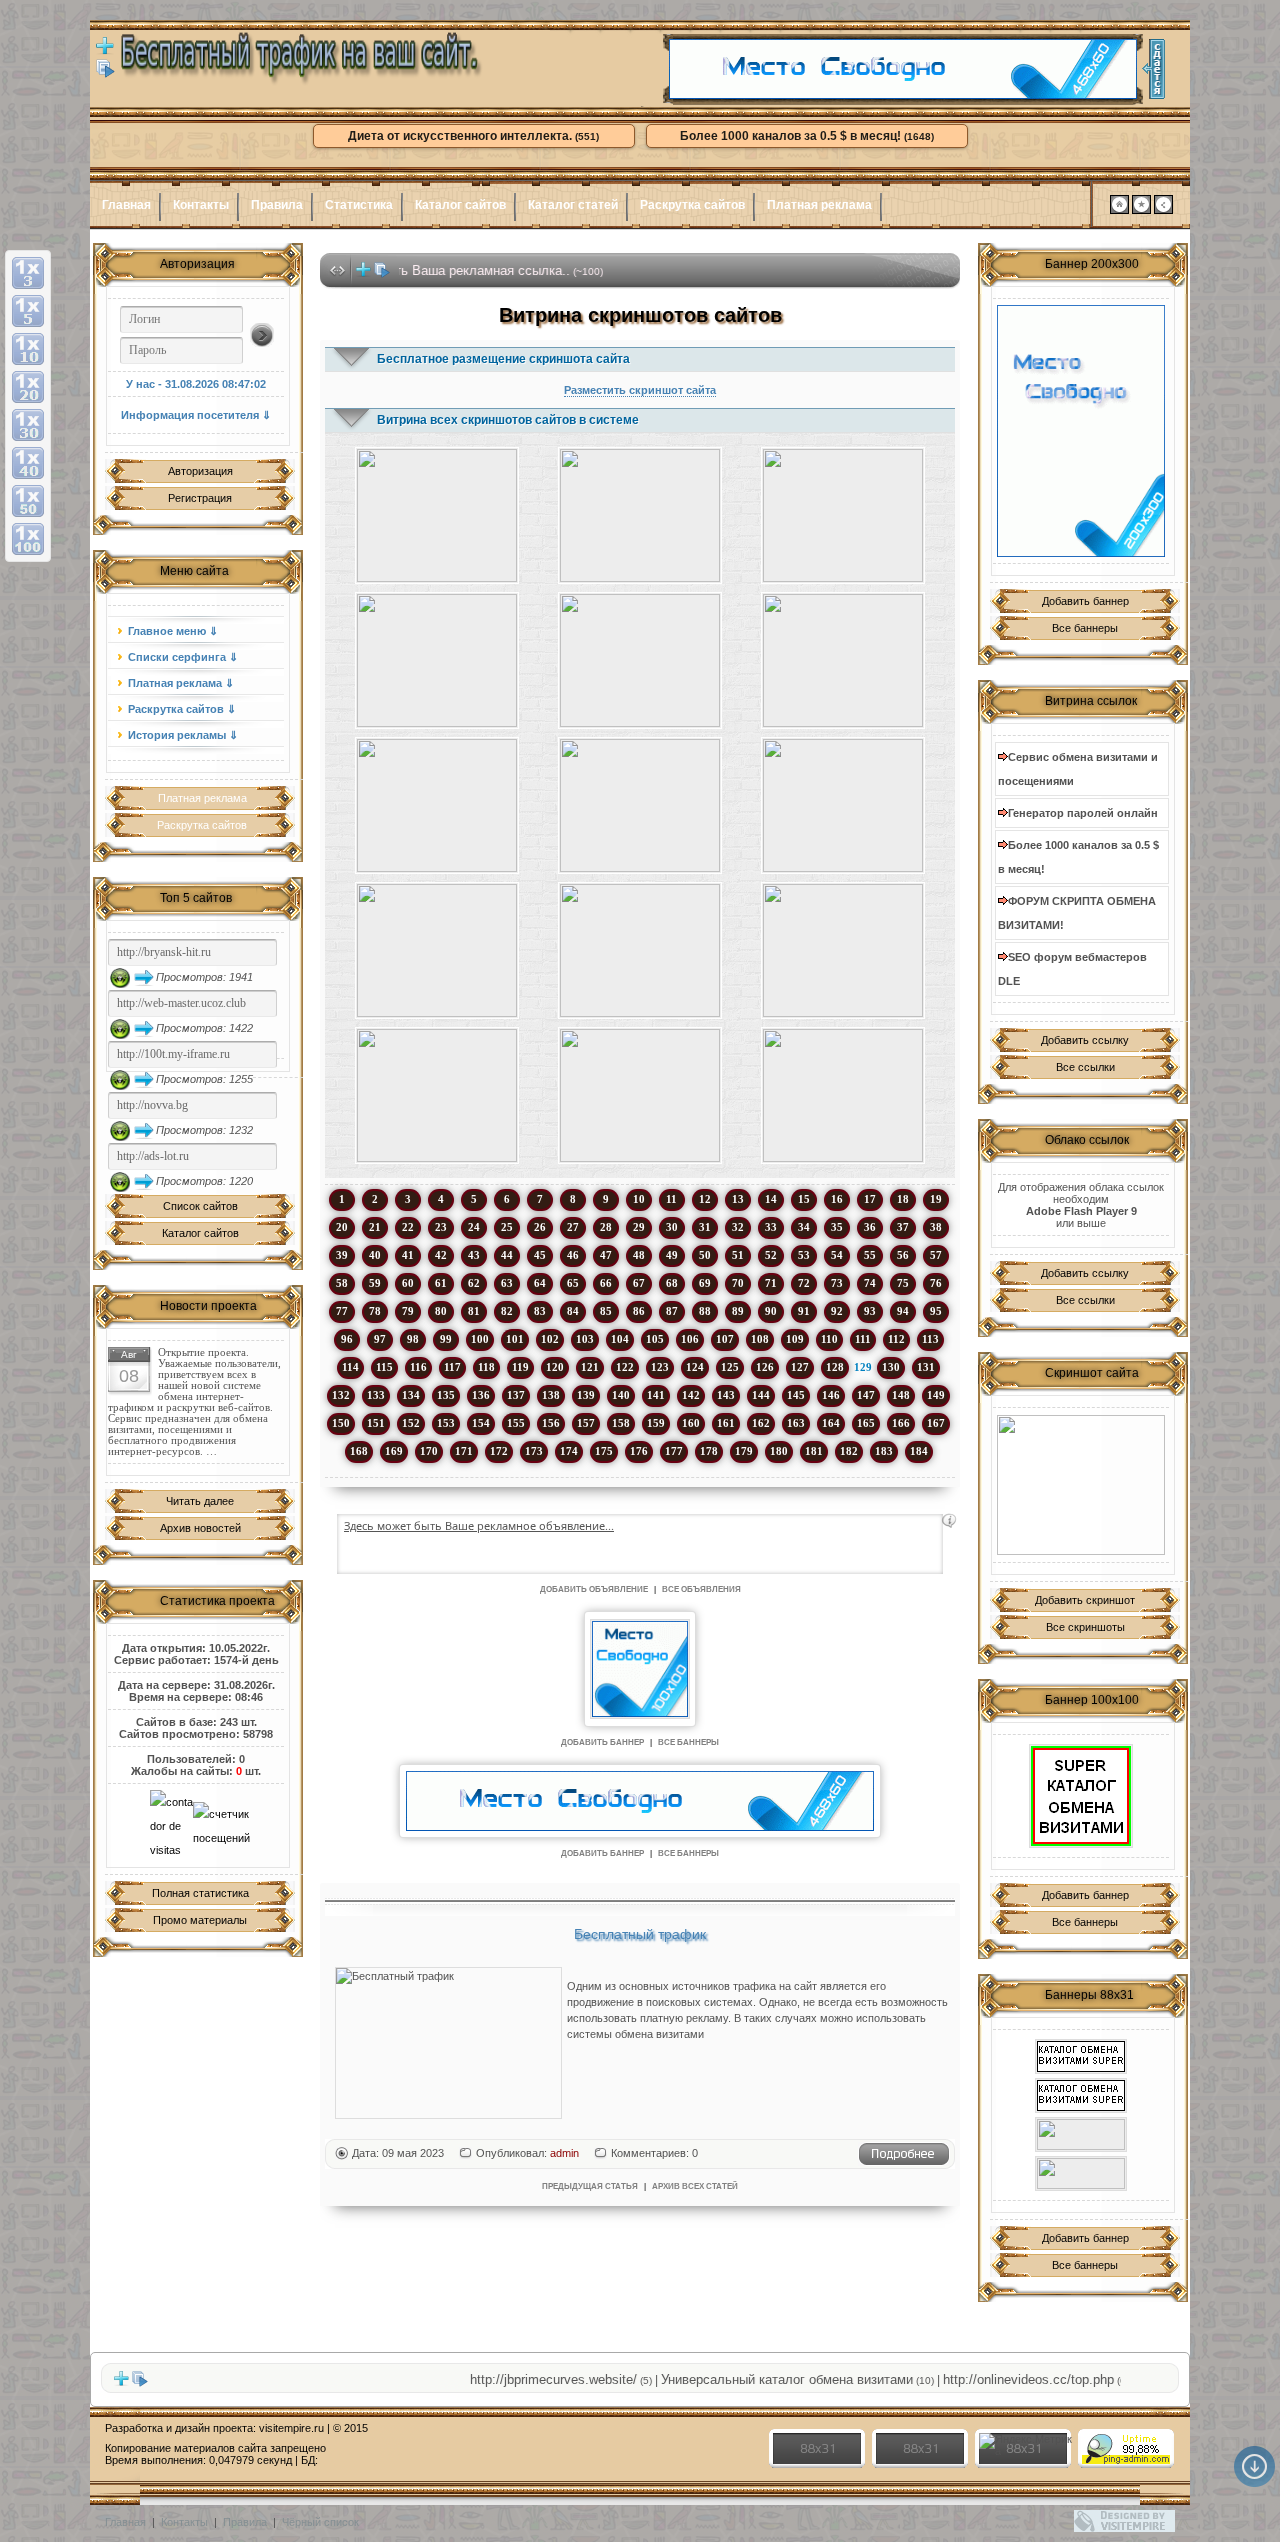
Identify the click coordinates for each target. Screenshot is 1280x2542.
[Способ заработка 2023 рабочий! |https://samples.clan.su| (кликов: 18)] (843, 950)
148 (901, 1395)
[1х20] (28, 387)
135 (446, 1395)
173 (534, 1451)
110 (829, 1339)
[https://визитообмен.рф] (1081, 2134)
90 (771, 1311)
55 (870, 1255)
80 (441, 1311)
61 (441, 1283)
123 (660, 1367)
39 (342, 1255)
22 (408, 1227)
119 (520, 1367)
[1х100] (28, 539)
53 (804, 1255)
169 (394, 1451)
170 (429, 1451)
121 (590, 1367)
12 (705, 1199)
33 (771, 1227)
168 (359, 1451)
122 (625, 1367)
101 (515, 1339)
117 (452, 1367)
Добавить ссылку (1085, 1040)
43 (474, 1255)
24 (474, 1227)
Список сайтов (200, 1206)
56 (903, 1255)
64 (540, 1283)
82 (507, 1311)
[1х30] (28, 425)
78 (375, 1311)
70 (738, 1283)
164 (831, 1423)
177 (674, 1451)
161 (726, 1423)
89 (738, 1311)
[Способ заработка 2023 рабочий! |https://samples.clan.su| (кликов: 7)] (639, 1095)
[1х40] (28, 463)
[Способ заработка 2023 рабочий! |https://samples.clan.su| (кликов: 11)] (436, 515)
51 (738, 1255)
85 (606, 1311)
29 (639, 1227)
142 (691, 1395)
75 (903, 1283)
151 (376, 1423)
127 (800, 1367)
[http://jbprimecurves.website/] (1081, 1485)
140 (621, 1395)
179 (744, 1451)
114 (350, 1367)
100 (480, 1339)
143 (726, 1395)
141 (656, 1395)
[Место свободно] (903, 95)
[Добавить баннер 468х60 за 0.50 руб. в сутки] (1153, 69)
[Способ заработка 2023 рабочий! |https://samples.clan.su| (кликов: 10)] (639, 515)
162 (761, 1423)
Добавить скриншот (1085, 1600)
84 (573, 1311)
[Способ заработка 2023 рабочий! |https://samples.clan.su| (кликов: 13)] (843, 515)
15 (804, 1199)
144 (761, 1395)
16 (837, 1199)
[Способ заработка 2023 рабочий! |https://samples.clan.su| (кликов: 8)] (843, 805)
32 (738, 1227)
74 (870, 1283)
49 (672, 1255)
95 (936, 1311)
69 (705, 1283)
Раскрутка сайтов (692, 205)
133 (376, 1395)
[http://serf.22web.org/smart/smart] (1081, 2095)
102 (550, 1339)
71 (771, 1283)
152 (411, 1423)
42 (441, 1255)
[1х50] (28, 501)
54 (837, 1255)
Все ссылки (1085, 1067)
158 (621, 1423)
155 (516, 1423)
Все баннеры (1085, 628)
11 (671, 1199)
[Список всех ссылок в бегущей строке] (382, 274)
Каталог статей (573, 205)
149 (936, 1395)
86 (639, 1311)
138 (551, 1395)
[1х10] (28, 349)
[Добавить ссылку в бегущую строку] (363, 274)
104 (620, 1339)
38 (936, 1227)
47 (606, 1255)
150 (341, 1423)
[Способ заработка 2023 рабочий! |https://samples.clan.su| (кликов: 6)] (436, 1095)
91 (804, 1311)
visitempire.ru (291, 2428)
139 (586, 1395)
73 (837, 1283)
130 (891, 1367)
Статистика (359, 205)
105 (655, 1339)
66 (606, 1283)
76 (936, 1283)
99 (446, 1339)
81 (474, 1311)
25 (507, 1227)
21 (375, 1227)
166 (901, 1423)
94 (903, 1311)
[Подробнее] (904, 2162)
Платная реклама (819, 205)
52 (771, 1255)
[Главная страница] (1119, 210)
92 (837, 1311)
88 (705, 1311)
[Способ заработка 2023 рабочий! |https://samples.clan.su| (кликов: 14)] (436, 660)
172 (499, 1451)
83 (540, 1311)
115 (384, 1367)
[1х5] (28, 311)
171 (464, 1451)
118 (486, 1367)
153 (446, 1423)
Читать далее (200, 1501)
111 (863, 1339)
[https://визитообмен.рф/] (1081, 2173)
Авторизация (200, 471)
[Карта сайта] (1163, 210)
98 (413, 1339)
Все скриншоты (1085, 1627)
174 (569, 1451)
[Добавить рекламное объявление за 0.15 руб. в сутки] (949, 1521)
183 (884, 1451)
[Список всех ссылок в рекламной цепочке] (105, 74)
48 (639, 1255)
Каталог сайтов (460, 205)
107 (725, 1339)
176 (639, 1451)
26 (540, 1227)
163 (796, 1423)
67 (639, 1283)
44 (507, 1255)
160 (691, 1423)
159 (656, 1423)
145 (796, 1395)
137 (516, 1395)
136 (481, 1395)
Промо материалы (200, 1920)
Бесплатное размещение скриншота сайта (503, 359)
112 (896, 1339)
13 (738, 1199)
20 (342, 1227)
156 (551, 1423)
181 (814, 1451)
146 (831, 1395)
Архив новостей (200, 1528)
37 (903, 1227)
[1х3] (28, 273)
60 (408, 1283)
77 (342, 1311)
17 (870, 1199)
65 (573, 1283)
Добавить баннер (1085, 601)
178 (709, 1451)
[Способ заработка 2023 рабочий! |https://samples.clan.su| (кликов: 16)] (843, 1095)
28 (606, 1227)
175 (604, 1451)
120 (555, 1367)
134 (411, 1395)
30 (672, 1227)
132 (341, 1395)
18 (903, 1199)
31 (705, 1227)
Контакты (201, 205)
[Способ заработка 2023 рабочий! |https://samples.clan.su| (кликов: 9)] (639, 660)
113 (930, 1339)
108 (760, 1339)
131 (926, 1367)
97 (380, 1339)
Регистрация (200, 498)
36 (870, 1227)
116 (418, 1367)
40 (375, 1255)
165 (866, 1423)
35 (837, 1227)
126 (765, 1367)
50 (705, 1255)
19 (936, 1199)
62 (474, 1283)
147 (866, 1395)
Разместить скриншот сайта (640, 390)
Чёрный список (320, 2522)
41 (408, 1255)
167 (936, 1423)
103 (585, 1339)
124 (695, 1367)
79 (408, 1311)
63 (507, 1283)
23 (441, 1227)
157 (586, 1423)
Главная (126, 205)
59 (375, 1283)
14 (771, 1199)
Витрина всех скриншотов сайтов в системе (508, 420)
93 (870, 1311)
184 (919, 1451)
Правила (277, 205)
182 (849, 1451)
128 (835, 1367)
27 (573, 1227)
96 (347, 1339)
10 (639, 1199)
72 (804, 1283)
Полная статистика (200, 1893)
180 (779, 1451)
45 (540, 1255)
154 (481, 1423)
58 (342, 1283)
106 (690, 1339)
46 (573, 1255)
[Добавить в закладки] (1141, 210)
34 (804, 1227)
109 (795, 1339)
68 (672, 1283)
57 (936, 1255)
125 (730, 1367)
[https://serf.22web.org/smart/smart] (1081, 1796)
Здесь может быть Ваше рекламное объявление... (479, 1525)
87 (672, 1311)
